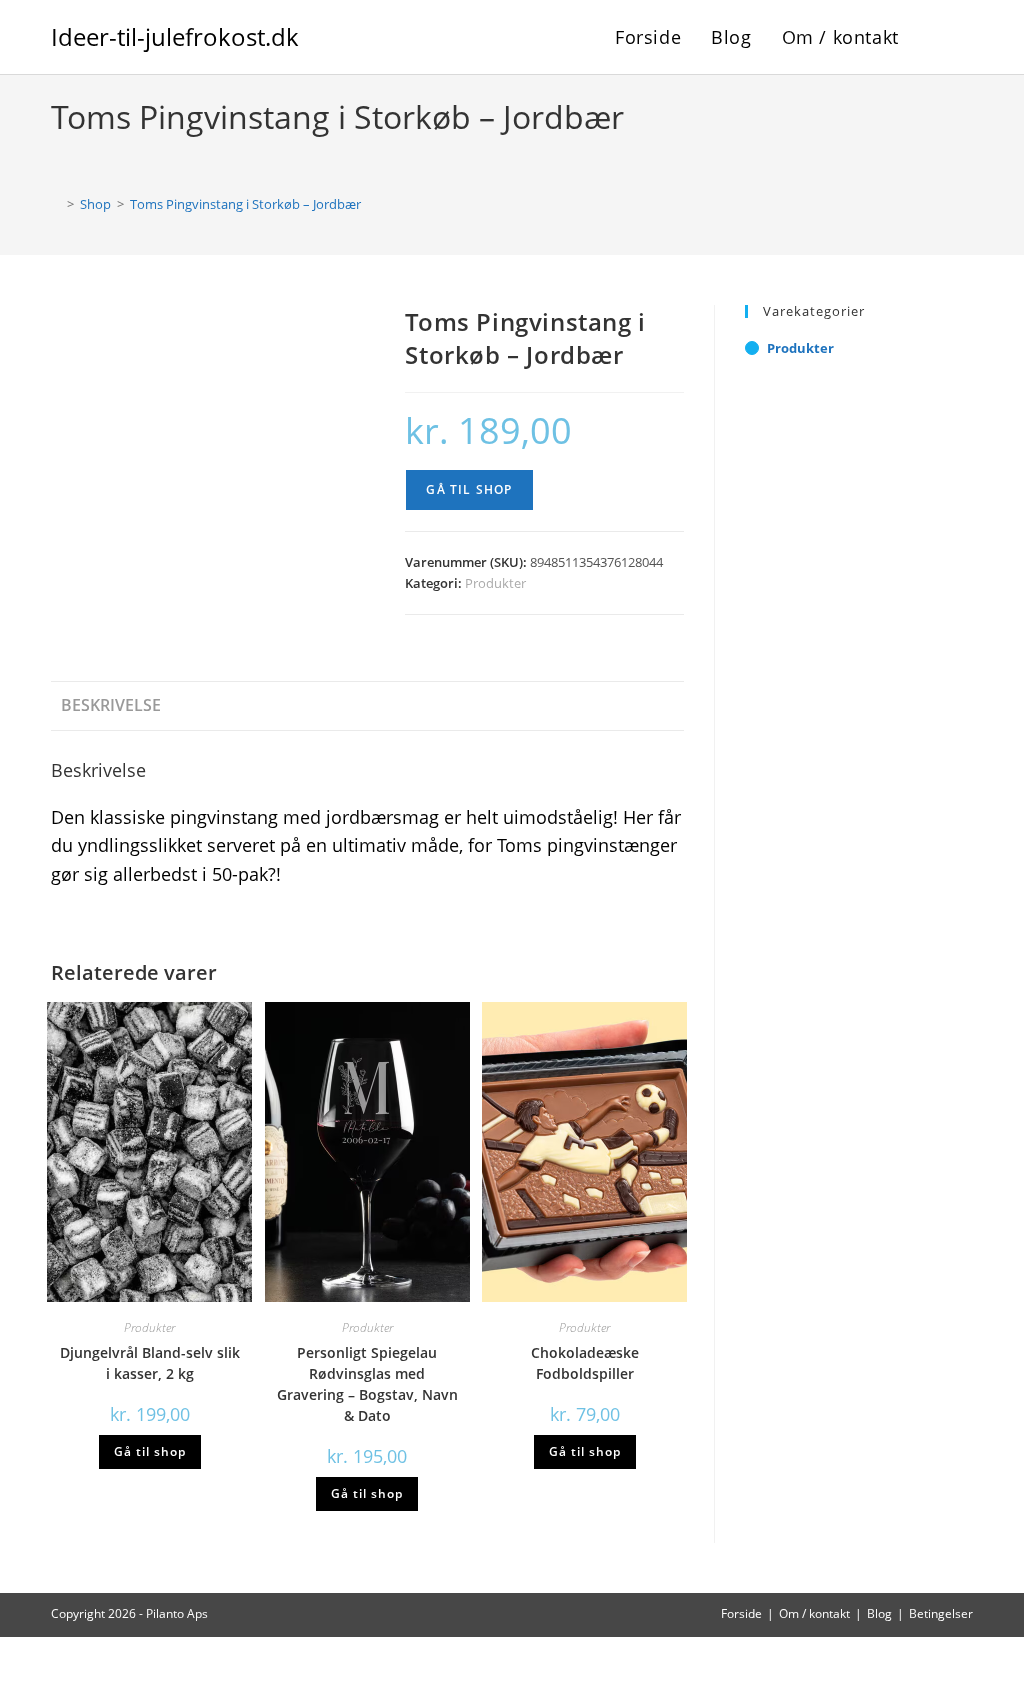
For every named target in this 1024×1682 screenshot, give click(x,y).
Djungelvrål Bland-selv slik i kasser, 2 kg (150, 1363)
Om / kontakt (814, 1613)
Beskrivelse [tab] (111, 705)
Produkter (495, 583)
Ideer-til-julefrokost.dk (175, 36)
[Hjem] (56, 204)
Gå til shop (469, 489)
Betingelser (941, 1613)
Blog (879, 1613)
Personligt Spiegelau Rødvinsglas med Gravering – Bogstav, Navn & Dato (367, 1384)
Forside (741, 1613)
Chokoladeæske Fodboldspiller (585, 1363)
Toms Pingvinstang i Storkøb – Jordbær (245, 204)
